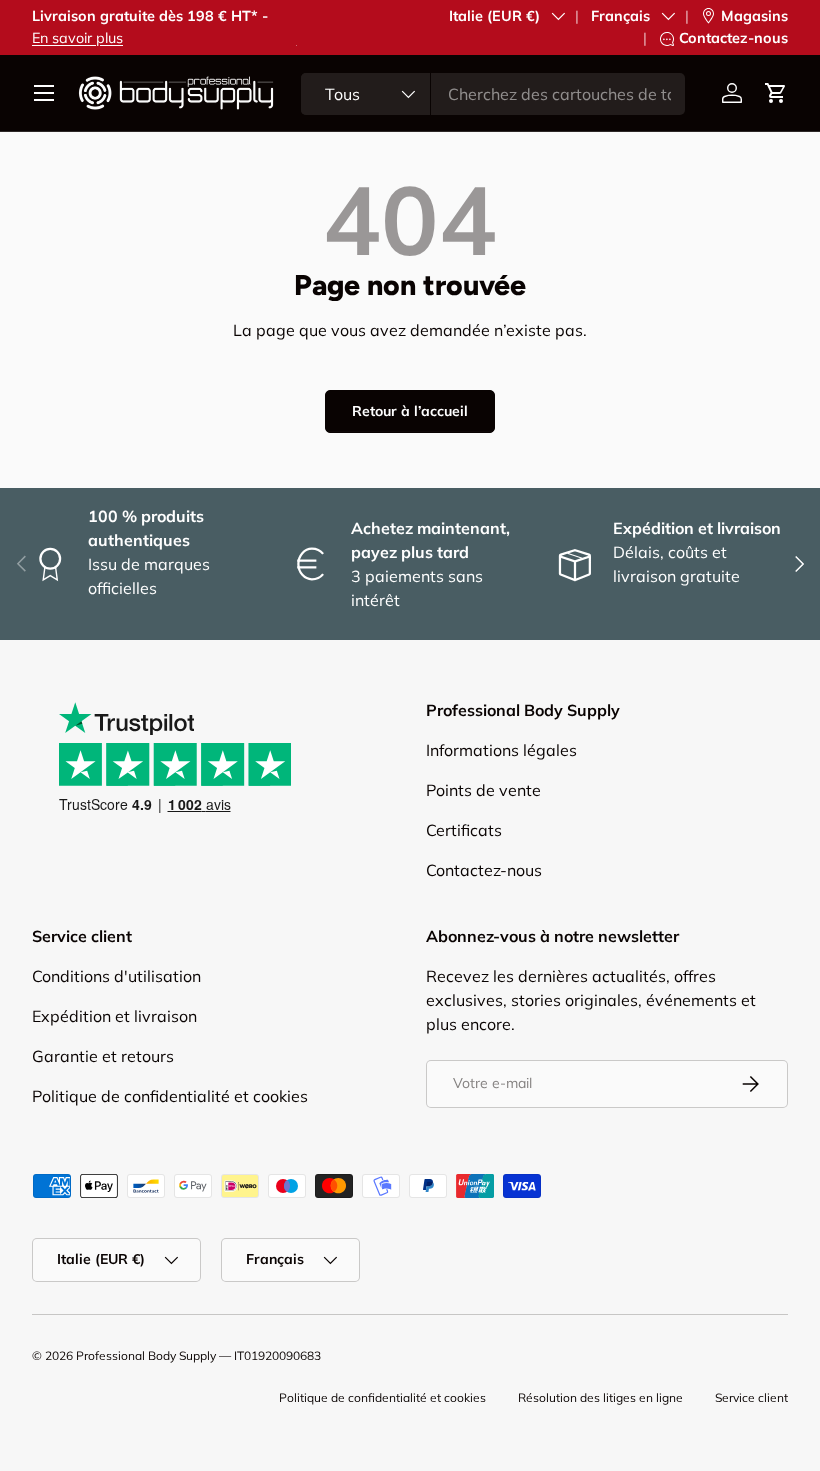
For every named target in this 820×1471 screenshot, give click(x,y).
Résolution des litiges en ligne (600, 1397)
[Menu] (44, 93)
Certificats (464, 830)
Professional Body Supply (146, 1355)
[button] (776, 93)
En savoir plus (77, 38)
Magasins (754, 16)
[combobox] (493, 94)
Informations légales (501, 750)
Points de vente (483, 790)
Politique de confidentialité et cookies (170, 1096)
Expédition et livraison (114, 1016)
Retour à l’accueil (410, 411)
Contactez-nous (733, 38)
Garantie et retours (103, 1056)
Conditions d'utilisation (116, 976)
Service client (751, 1397)
